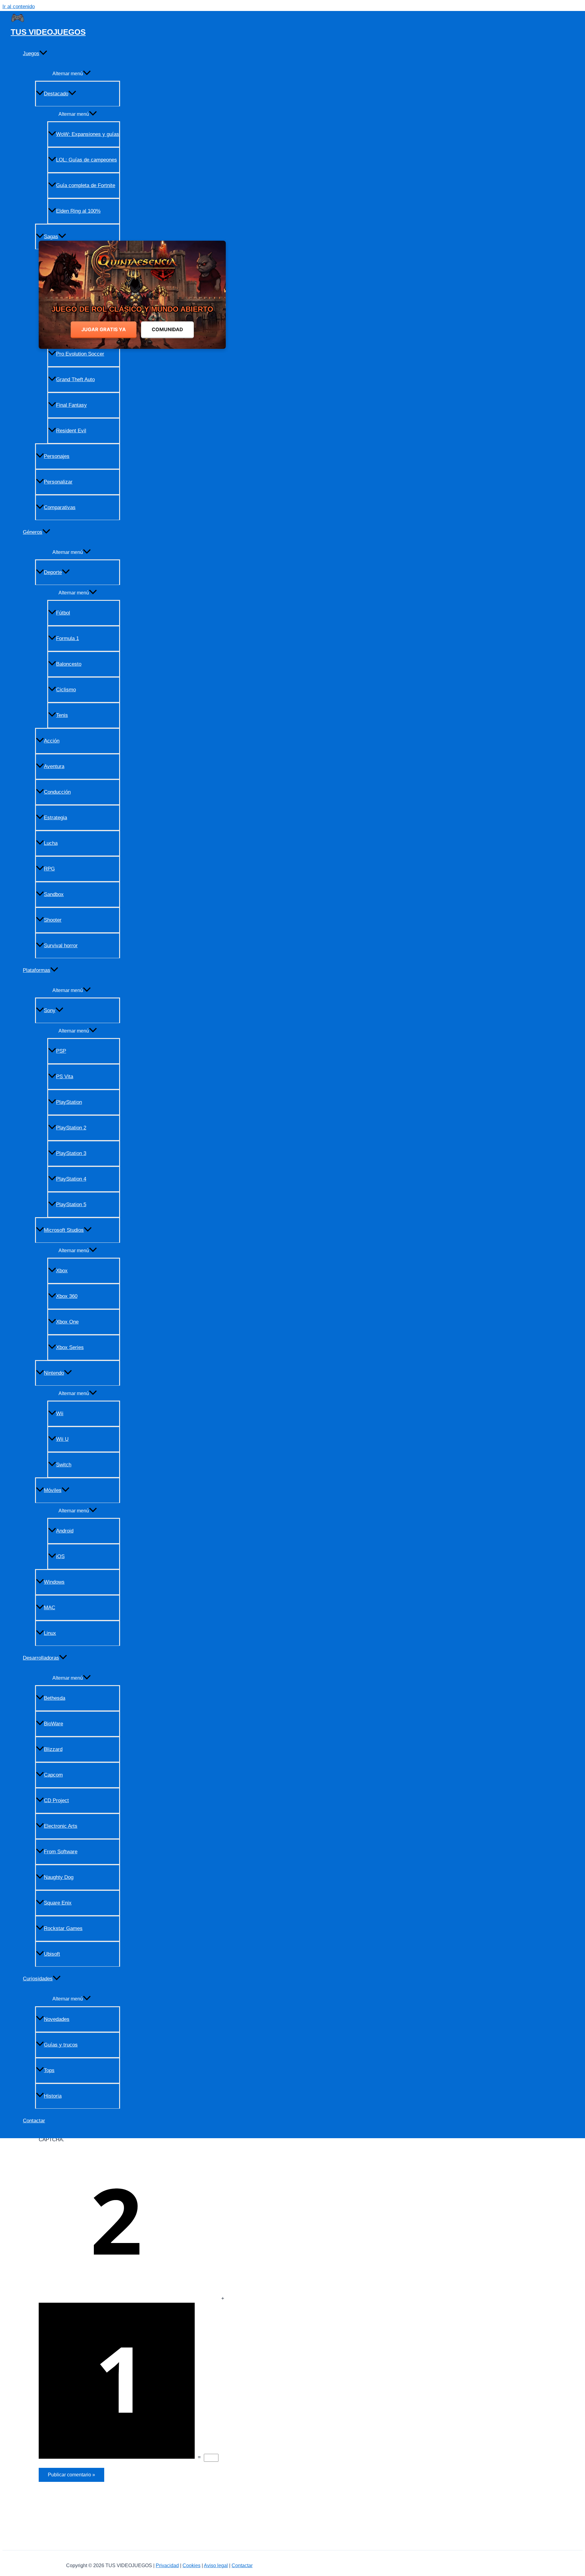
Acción (52, 741)
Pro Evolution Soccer (80, 354)
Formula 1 (67, 638)
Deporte (53, 572)
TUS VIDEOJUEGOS (48, 32)
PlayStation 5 (71, 1205)
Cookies (191, 2565)
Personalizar (58, 482)
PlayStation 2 (71, 1128)
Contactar (34, 2121)
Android (65, 1531)
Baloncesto (69, 664)
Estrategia (55, 818)
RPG (49, 869)
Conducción (57, 792)
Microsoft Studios (64, 1230)
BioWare (53, 1724)
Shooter (53, 920)
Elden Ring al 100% (78, 211)
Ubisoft (52, 1954)
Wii (60, 1414)
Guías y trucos (61, 2045)
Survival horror (61, 946)
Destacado (56, 94)
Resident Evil (71, 431)
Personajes (57, 456)
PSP (61, 1051)
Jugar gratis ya (104, 329)
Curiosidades (38, 1979)
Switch (64, 1465)
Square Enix (58, 1903)
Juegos (31, 53)
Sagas (51, 237)
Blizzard (53, 1749)
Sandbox (54, 894)
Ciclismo (66, 690)
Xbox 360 (67, 1296)
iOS (60, 1556)
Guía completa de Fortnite (86, 185)
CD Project (56, 1800)
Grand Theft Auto (75, 379)
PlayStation (69, 1102)
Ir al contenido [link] (19, 7)
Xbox (62, 1271)
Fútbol (63, 613)
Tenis (62, 715)
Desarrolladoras (41, 1658)
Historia (53, 2096)
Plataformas (37, 970)
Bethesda (55, 1698)
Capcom (53, 1775)
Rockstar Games (63, 1928)
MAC (50, 1608)
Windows (54, 1582)
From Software (61, 1852)
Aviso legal (216, 2565)
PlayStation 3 (71, 1153)
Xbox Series (70, 1347)
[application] (43, 54)
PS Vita (65, 1077)
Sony (50, 1010)
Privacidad (167, 2565)
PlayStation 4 (71, 1179)
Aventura (54, 766)
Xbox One (67, 1322)
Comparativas (60, 507)
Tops (49, 2070)
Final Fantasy (71, 405)
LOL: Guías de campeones (87, 160)
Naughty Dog (59, 1877)
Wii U (62, 1439)
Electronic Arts (61, 1826)
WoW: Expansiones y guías (88, 134)
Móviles (53, 1490)
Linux (50, 1633)
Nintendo (54, 1373)
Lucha (51, 843)
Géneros (33, 532)
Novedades (57, 2019)
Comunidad (167, 329)
